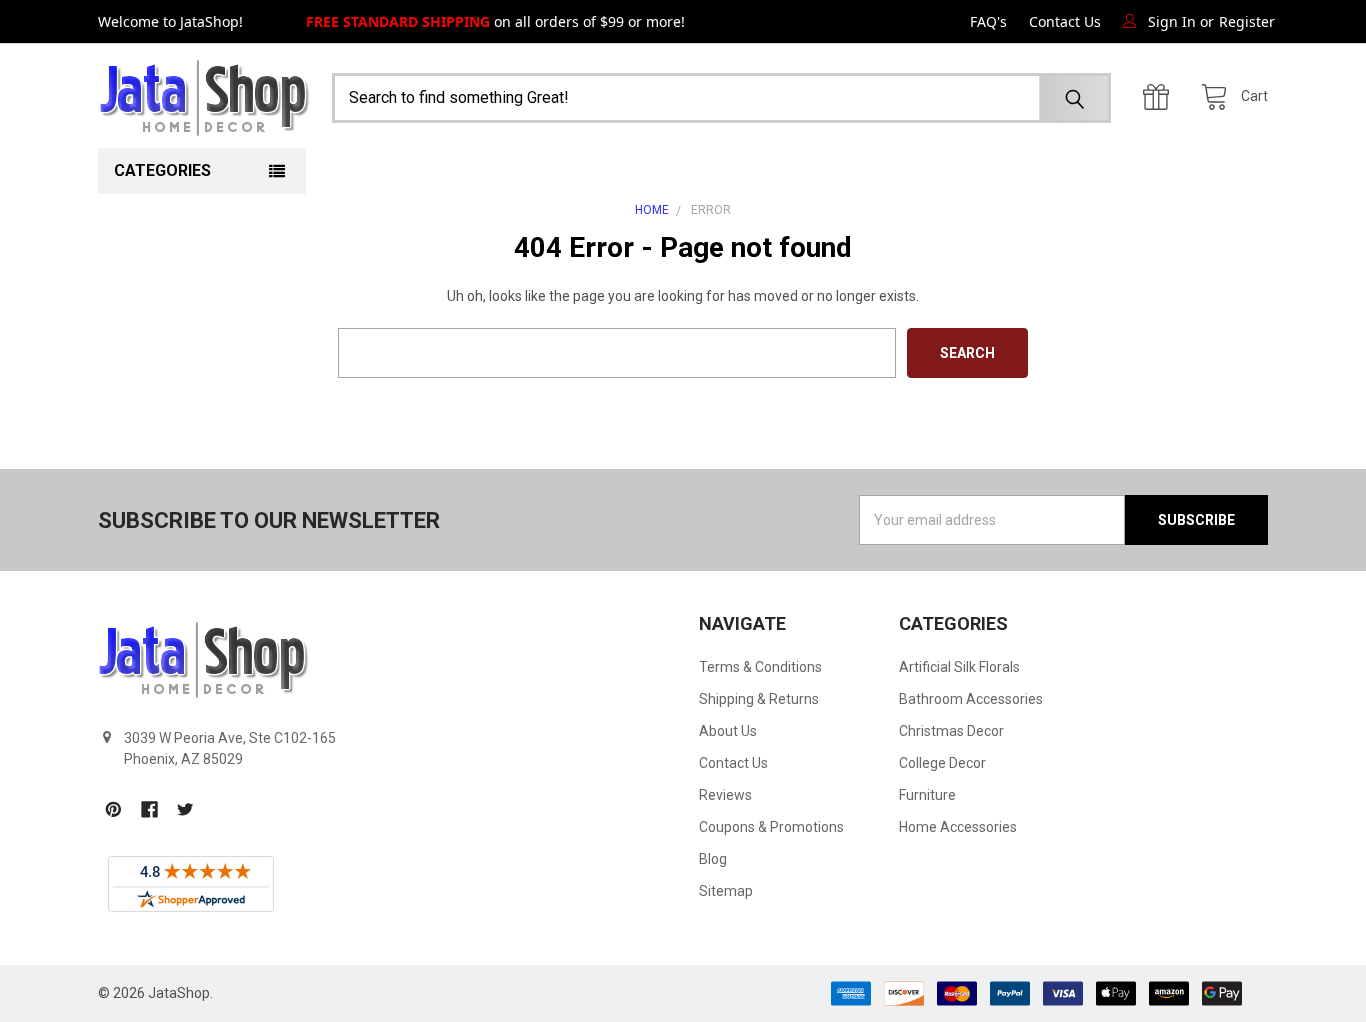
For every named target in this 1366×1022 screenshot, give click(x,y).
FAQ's (988, 21)
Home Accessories (958, 827)
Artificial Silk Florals (959, 667)
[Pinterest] (113, 809)
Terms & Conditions (760, 667)
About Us (728, 731)
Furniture (927, 795)
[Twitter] (185, 809)
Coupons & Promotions (771, 827)
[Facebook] (149, 809)
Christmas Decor (951, 731)
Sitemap (726, 891)
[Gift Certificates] (1161, 97)
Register (1247, 21)
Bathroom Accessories (971, 699)
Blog (713, 859)
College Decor (942, 763)
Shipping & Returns (759, 699)
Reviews (725, 795)
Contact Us (1065, 21)
